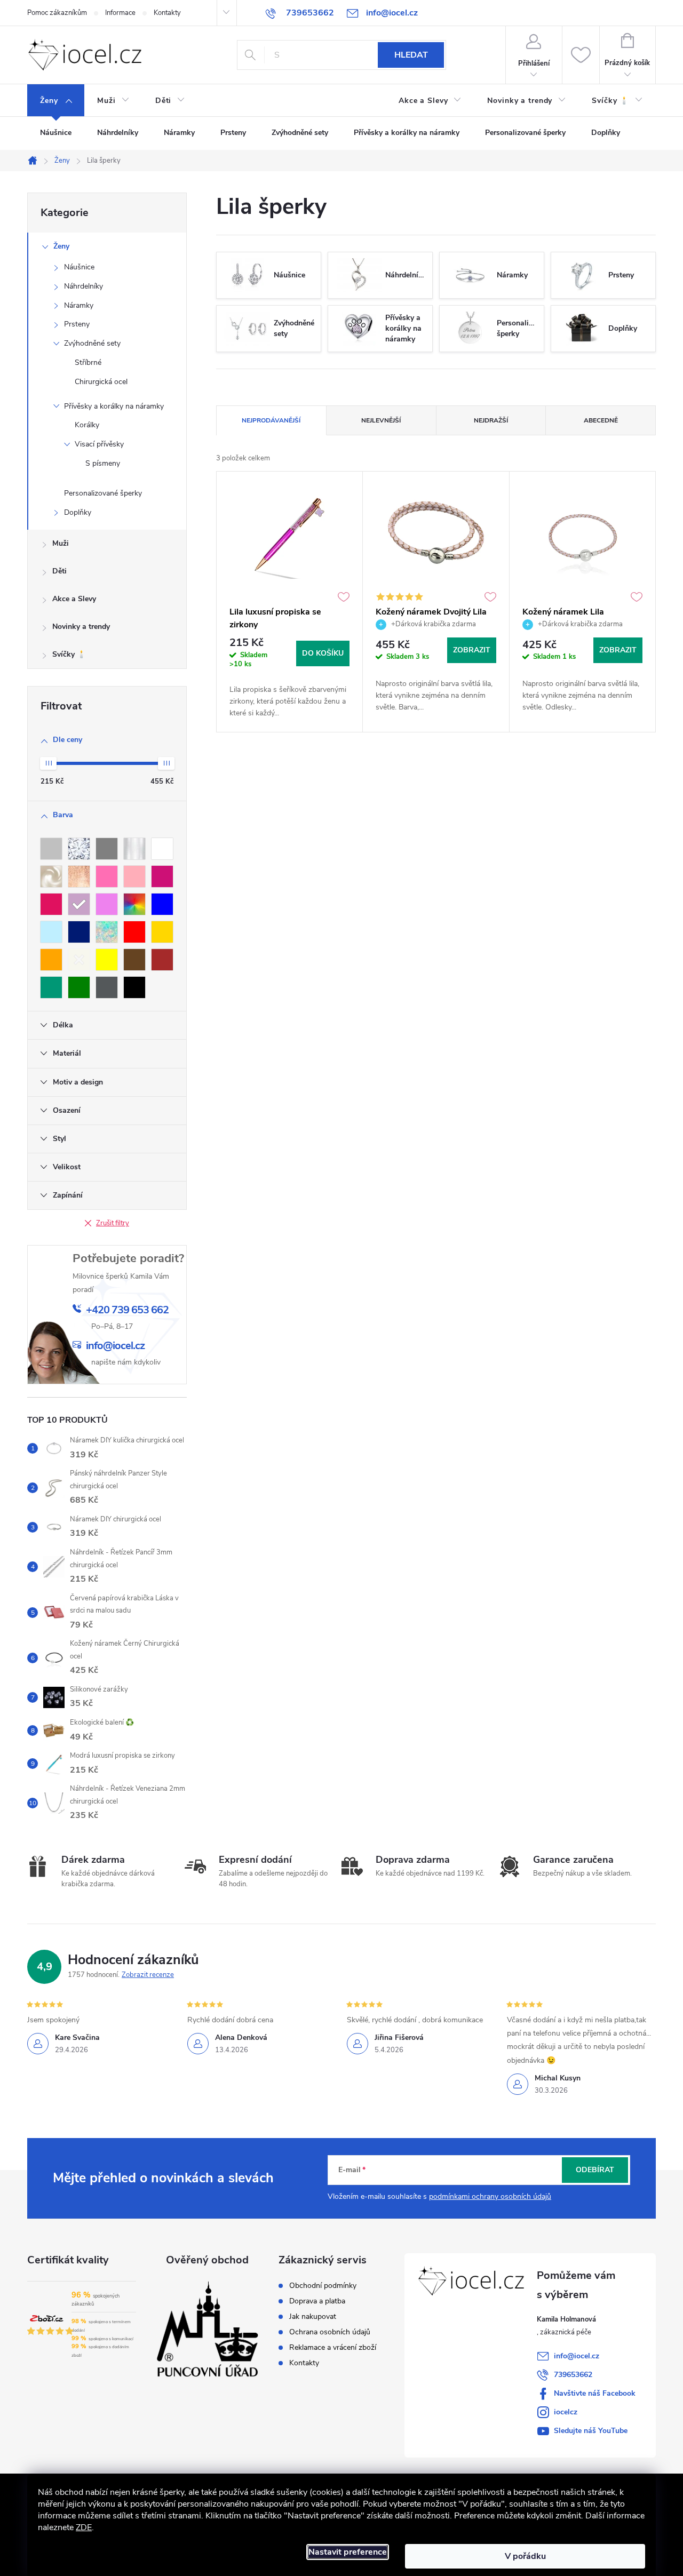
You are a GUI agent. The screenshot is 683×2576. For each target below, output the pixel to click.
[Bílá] (162, 849)
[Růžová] (107, 876)
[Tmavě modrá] (79, 932)
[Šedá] (107, 849)
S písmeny (103, 463)
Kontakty (167, 13)
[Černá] (134, 987)
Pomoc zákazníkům (57, 13)
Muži (61, 543)
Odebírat (595, 2170)
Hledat (411, 55)
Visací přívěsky (99, 444)
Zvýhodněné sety (92, 343)
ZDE (84, 2527)
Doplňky (78, 512)
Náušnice (79, 267)
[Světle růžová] (134, 876)
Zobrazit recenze (148, 1975)
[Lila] (79, 904)
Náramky (79, 305)
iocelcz (566, 2412)
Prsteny (77, 324)
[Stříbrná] (51, 849)
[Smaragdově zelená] (51, 987)
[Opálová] (107, 932)
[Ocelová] (134, 849)
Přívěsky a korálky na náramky (114, 406)
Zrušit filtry (113, 1223)
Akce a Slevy (74, 599)
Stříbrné (88, 362)
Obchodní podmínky (323, 2286)
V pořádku (525, 2556)
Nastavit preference (348, 2552)
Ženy (61, 246)
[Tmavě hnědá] (134, 960)
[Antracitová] (107, 987)
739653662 (573, 2375)
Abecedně (601, 420)
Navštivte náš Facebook (595, 2393)
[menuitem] (56, 101)
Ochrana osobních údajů (330, 2332)
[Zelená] (79, 987)
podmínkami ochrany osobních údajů (490, 2196)
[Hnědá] (162, 960)
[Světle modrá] (51, 932)
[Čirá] (79, 849)
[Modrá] (162, 904)
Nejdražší (491, 420)
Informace (120, 13)
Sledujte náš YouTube (591, 2431)
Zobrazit (472, 650)
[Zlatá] (162, 932)
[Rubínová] (51, 904)
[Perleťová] (51, 876)
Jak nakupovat (313, 2317)
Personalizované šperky (103, 493)
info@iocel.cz (577, 2356)
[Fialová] (107, 904)
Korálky (87, 425)
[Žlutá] (107, 960)
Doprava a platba (317, 2301)
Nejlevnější (381, 420)
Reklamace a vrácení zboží (333, 2348)
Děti (59, 571)
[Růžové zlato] (79, 876)
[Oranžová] (51, 960)
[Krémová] (79, 960)
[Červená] (134, 932)
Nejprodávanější (271, 420)
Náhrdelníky (84, 286)
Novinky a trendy (81, 627)
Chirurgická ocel (101, 382)
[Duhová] (134, 904)
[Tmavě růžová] (162, 876)
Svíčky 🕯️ (69, 654)
